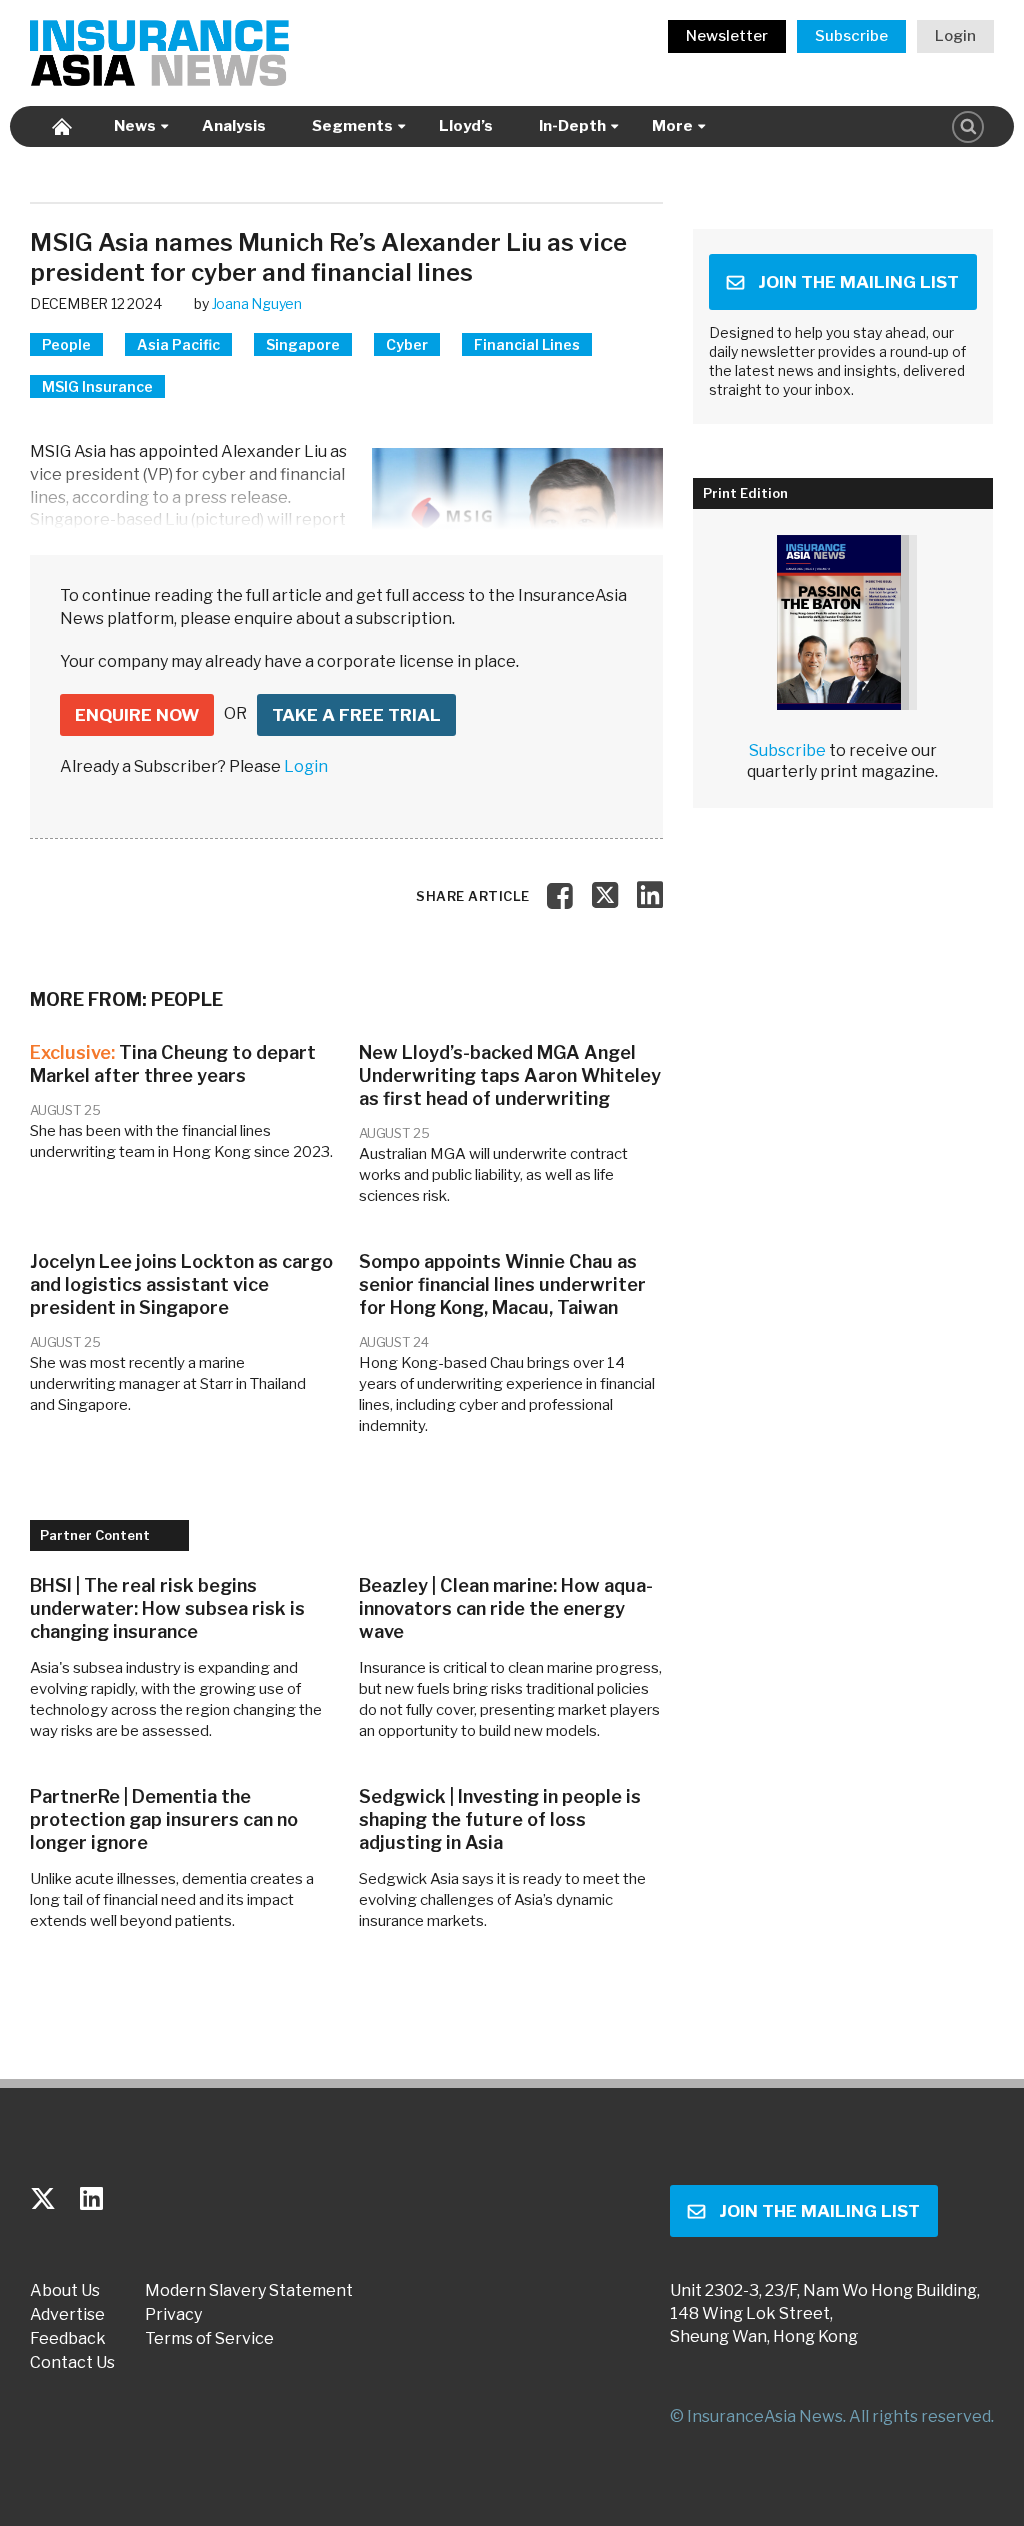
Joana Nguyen (257, 303)
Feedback (68, 2339)
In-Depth (572, 126)
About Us (65, 2291)
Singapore (303, 344)
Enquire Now (137, 715)
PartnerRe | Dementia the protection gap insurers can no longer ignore (164, 1819)
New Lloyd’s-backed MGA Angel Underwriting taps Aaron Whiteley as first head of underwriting (510, 1075)
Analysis (234, 126)
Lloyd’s (466, 126)
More (672, 126)
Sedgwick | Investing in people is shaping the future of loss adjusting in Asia (500, 1819)
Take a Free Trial (356, 715)
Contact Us (72, 2363)
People (66, 344)
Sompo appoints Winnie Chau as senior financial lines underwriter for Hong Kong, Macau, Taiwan (502, 1284)
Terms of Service (209, 2339)
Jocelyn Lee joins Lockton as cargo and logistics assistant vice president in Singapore (181, 1284)
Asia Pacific (178, 344)
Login (955, 36)
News (135, 126)
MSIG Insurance (97, 386)
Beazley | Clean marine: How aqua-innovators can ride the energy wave (506, 1608)
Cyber (407, 344)
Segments (352, 126)
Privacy (173, 2315)
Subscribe (851, 36)
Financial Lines (527, 344)
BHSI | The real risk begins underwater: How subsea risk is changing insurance (167, 1608)
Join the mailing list (858, 282)
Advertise (67, 2315)
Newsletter (727, 36)
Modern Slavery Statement (249, 2291)
